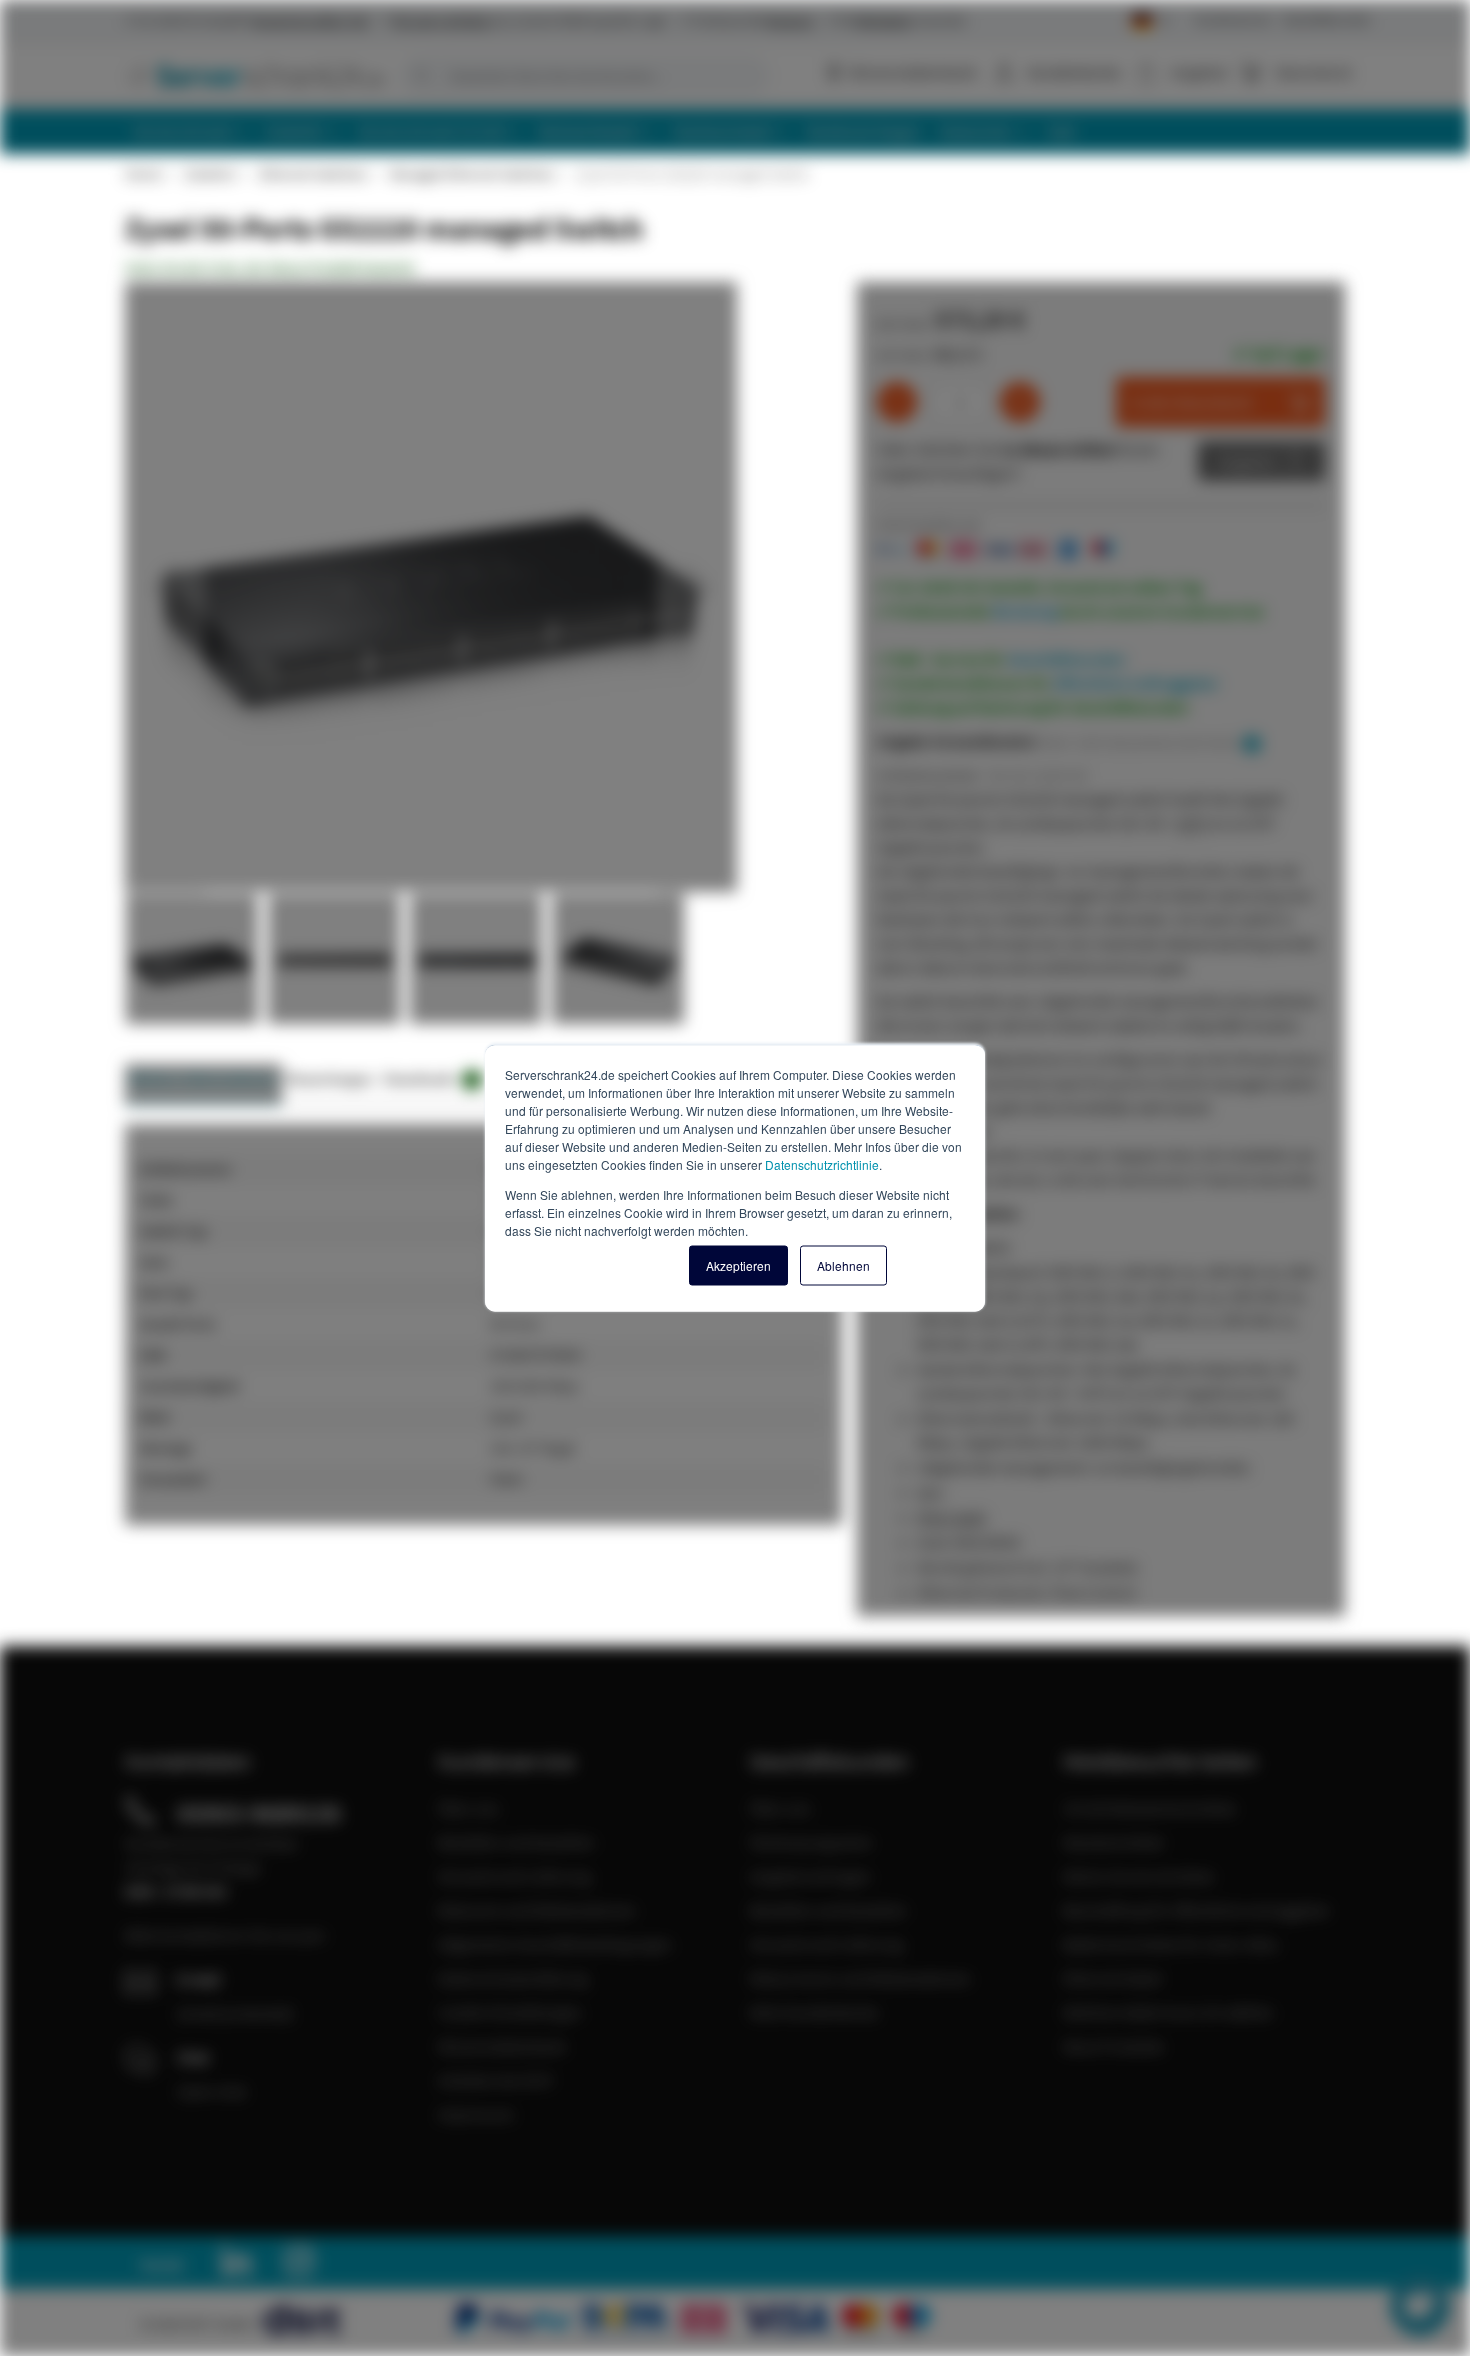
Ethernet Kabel (1112, 1978)
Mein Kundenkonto (814, 2012)
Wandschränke (1113, 1842)
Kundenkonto (1074, 72)
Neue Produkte (1113, 2046)
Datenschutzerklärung (513, 1978)
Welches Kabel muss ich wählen (1168, 2012)
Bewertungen (330, 1078)
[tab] (203, 1084)
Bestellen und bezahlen (516, 1842)
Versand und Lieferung (514, 1876)
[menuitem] (191, 131)
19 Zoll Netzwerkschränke (1149, 1808)
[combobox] (585, 76)
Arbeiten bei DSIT (496, 2080)
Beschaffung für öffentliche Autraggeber (1197, 1910)
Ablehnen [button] (843, 1265)
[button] (165, 588)
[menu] (742, 131)
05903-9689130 (259, 1813)
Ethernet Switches (312, 174)
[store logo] (255, 75)
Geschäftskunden (1327, 19)
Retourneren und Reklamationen (860, 1978)
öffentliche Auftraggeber (1136, 683)
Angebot (1246, 461)
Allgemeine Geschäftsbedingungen (555, 1944)
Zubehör (210, 174)
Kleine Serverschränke (1138, 1876)
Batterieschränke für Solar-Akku (1171, 1944)
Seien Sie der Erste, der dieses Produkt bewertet (270, 268)
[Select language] (1150, 21)
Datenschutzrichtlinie (822, 1164)
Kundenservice (1233, 19)
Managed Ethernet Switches (471, 174)
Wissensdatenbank (913, 72)
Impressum (476, 2114)
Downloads (429, 1078)
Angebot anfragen (810, 1876)
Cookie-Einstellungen (510, 2012)
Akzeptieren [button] (738, 1265)
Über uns (468, 1808)
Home (143, 174)
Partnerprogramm (811, 1842)
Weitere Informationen (203, 1078)
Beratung (1025, 611)
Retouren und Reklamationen (537, 1910)
